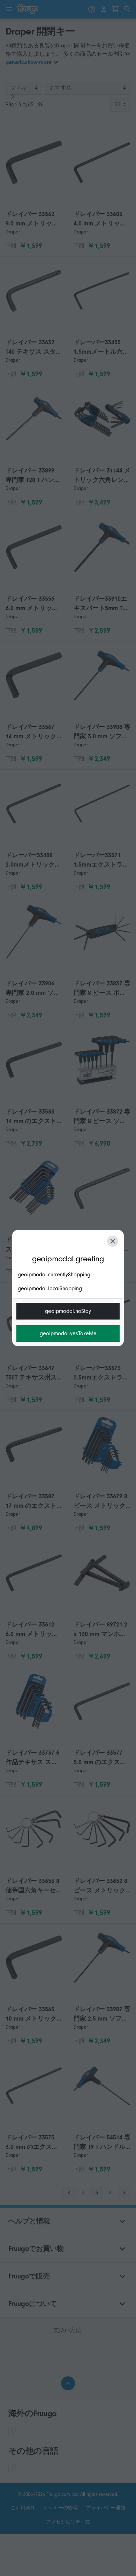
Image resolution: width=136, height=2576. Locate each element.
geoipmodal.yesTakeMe (68, 1333)
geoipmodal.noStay (68, 1311)
